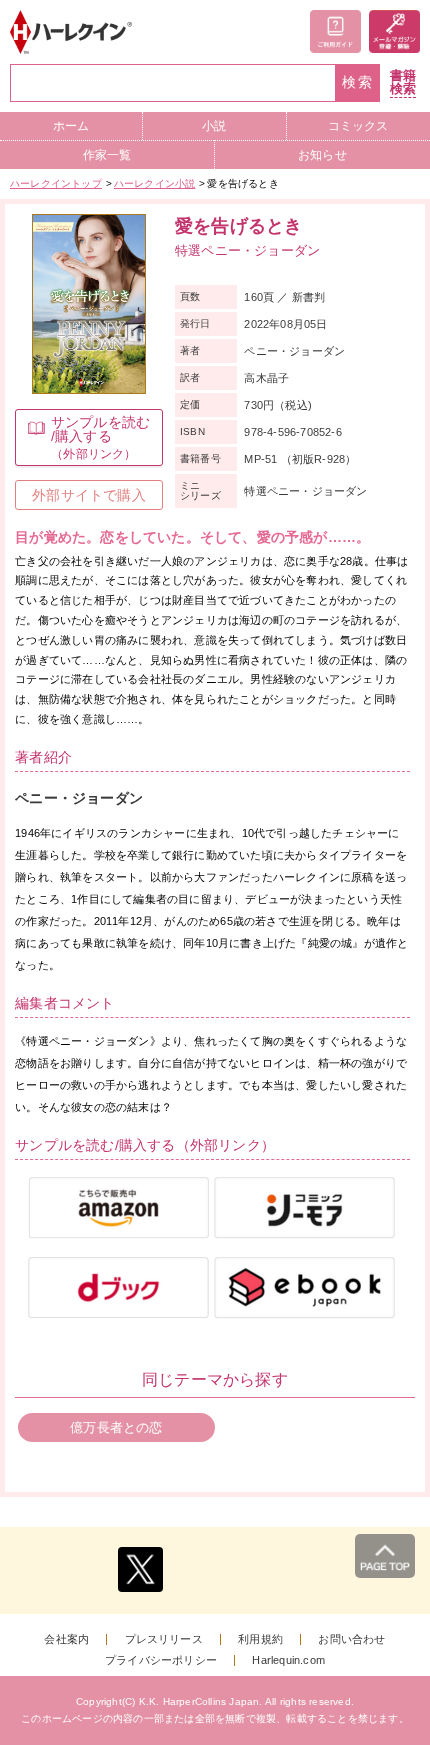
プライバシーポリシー (161, 1660)
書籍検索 (403, 82)
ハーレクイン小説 (155, 183)
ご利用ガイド (335, 31)
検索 (358, 82)
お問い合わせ (351, 1639)
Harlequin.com (288, 1660)
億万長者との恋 (116, 1427)
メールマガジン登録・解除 (394, 31)
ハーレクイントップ (56, 183)
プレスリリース (164, 1639)
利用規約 (260, 1639)
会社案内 (66, 1639)
